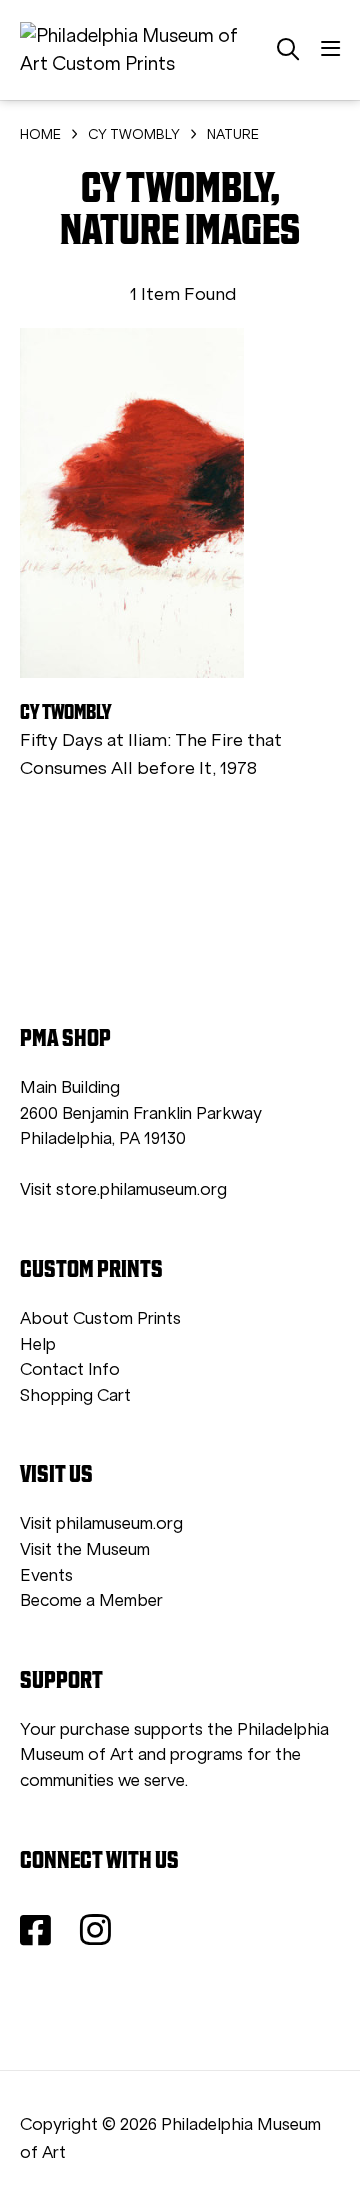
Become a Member (91, 1600)
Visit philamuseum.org (101, 1523)
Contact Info (70, 1369)
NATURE (233, 134)
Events (46, 1575)
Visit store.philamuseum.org (123, 1189)
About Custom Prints (100, 1318)
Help (38, 1344)
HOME (40, 134)
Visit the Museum (85, 1549)
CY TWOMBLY (134, 134)
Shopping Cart (75, 1395)
